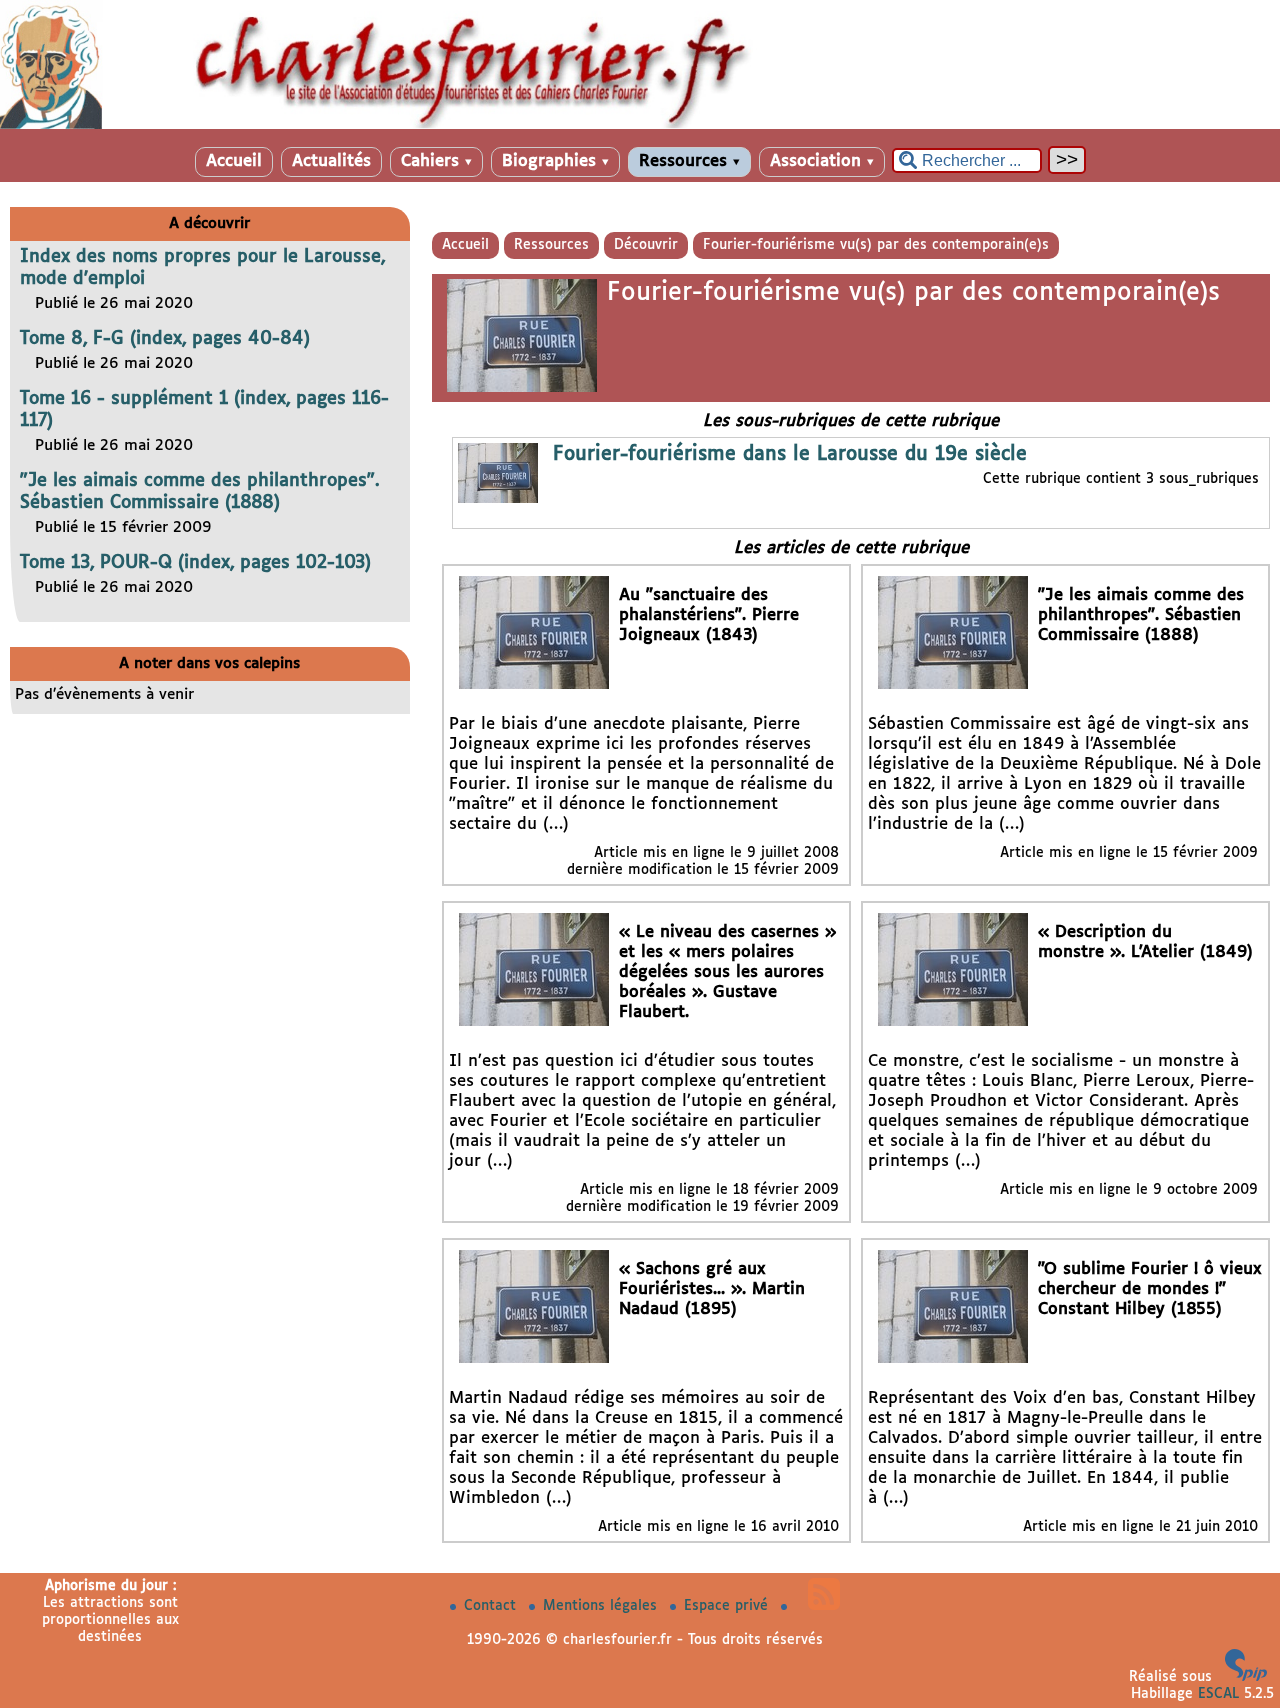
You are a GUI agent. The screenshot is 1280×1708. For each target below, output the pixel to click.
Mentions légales (602, 1606)
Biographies (555, 161)
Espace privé (728, 1606)
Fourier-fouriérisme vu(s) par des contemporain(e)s (876, 245)
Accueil (234, 161)
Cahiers (436, 161)
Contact (492, 1606)
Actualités (331, 161)
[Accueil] (640, 125)
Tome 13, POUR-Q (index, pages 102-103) (195, 563)
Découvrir (646, 245)
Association (822, 161)
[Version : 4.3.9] (1246, 1677)
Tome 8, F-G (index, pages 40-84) (165, 339)
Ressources (689, 161)
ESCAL (1218, 1694)
